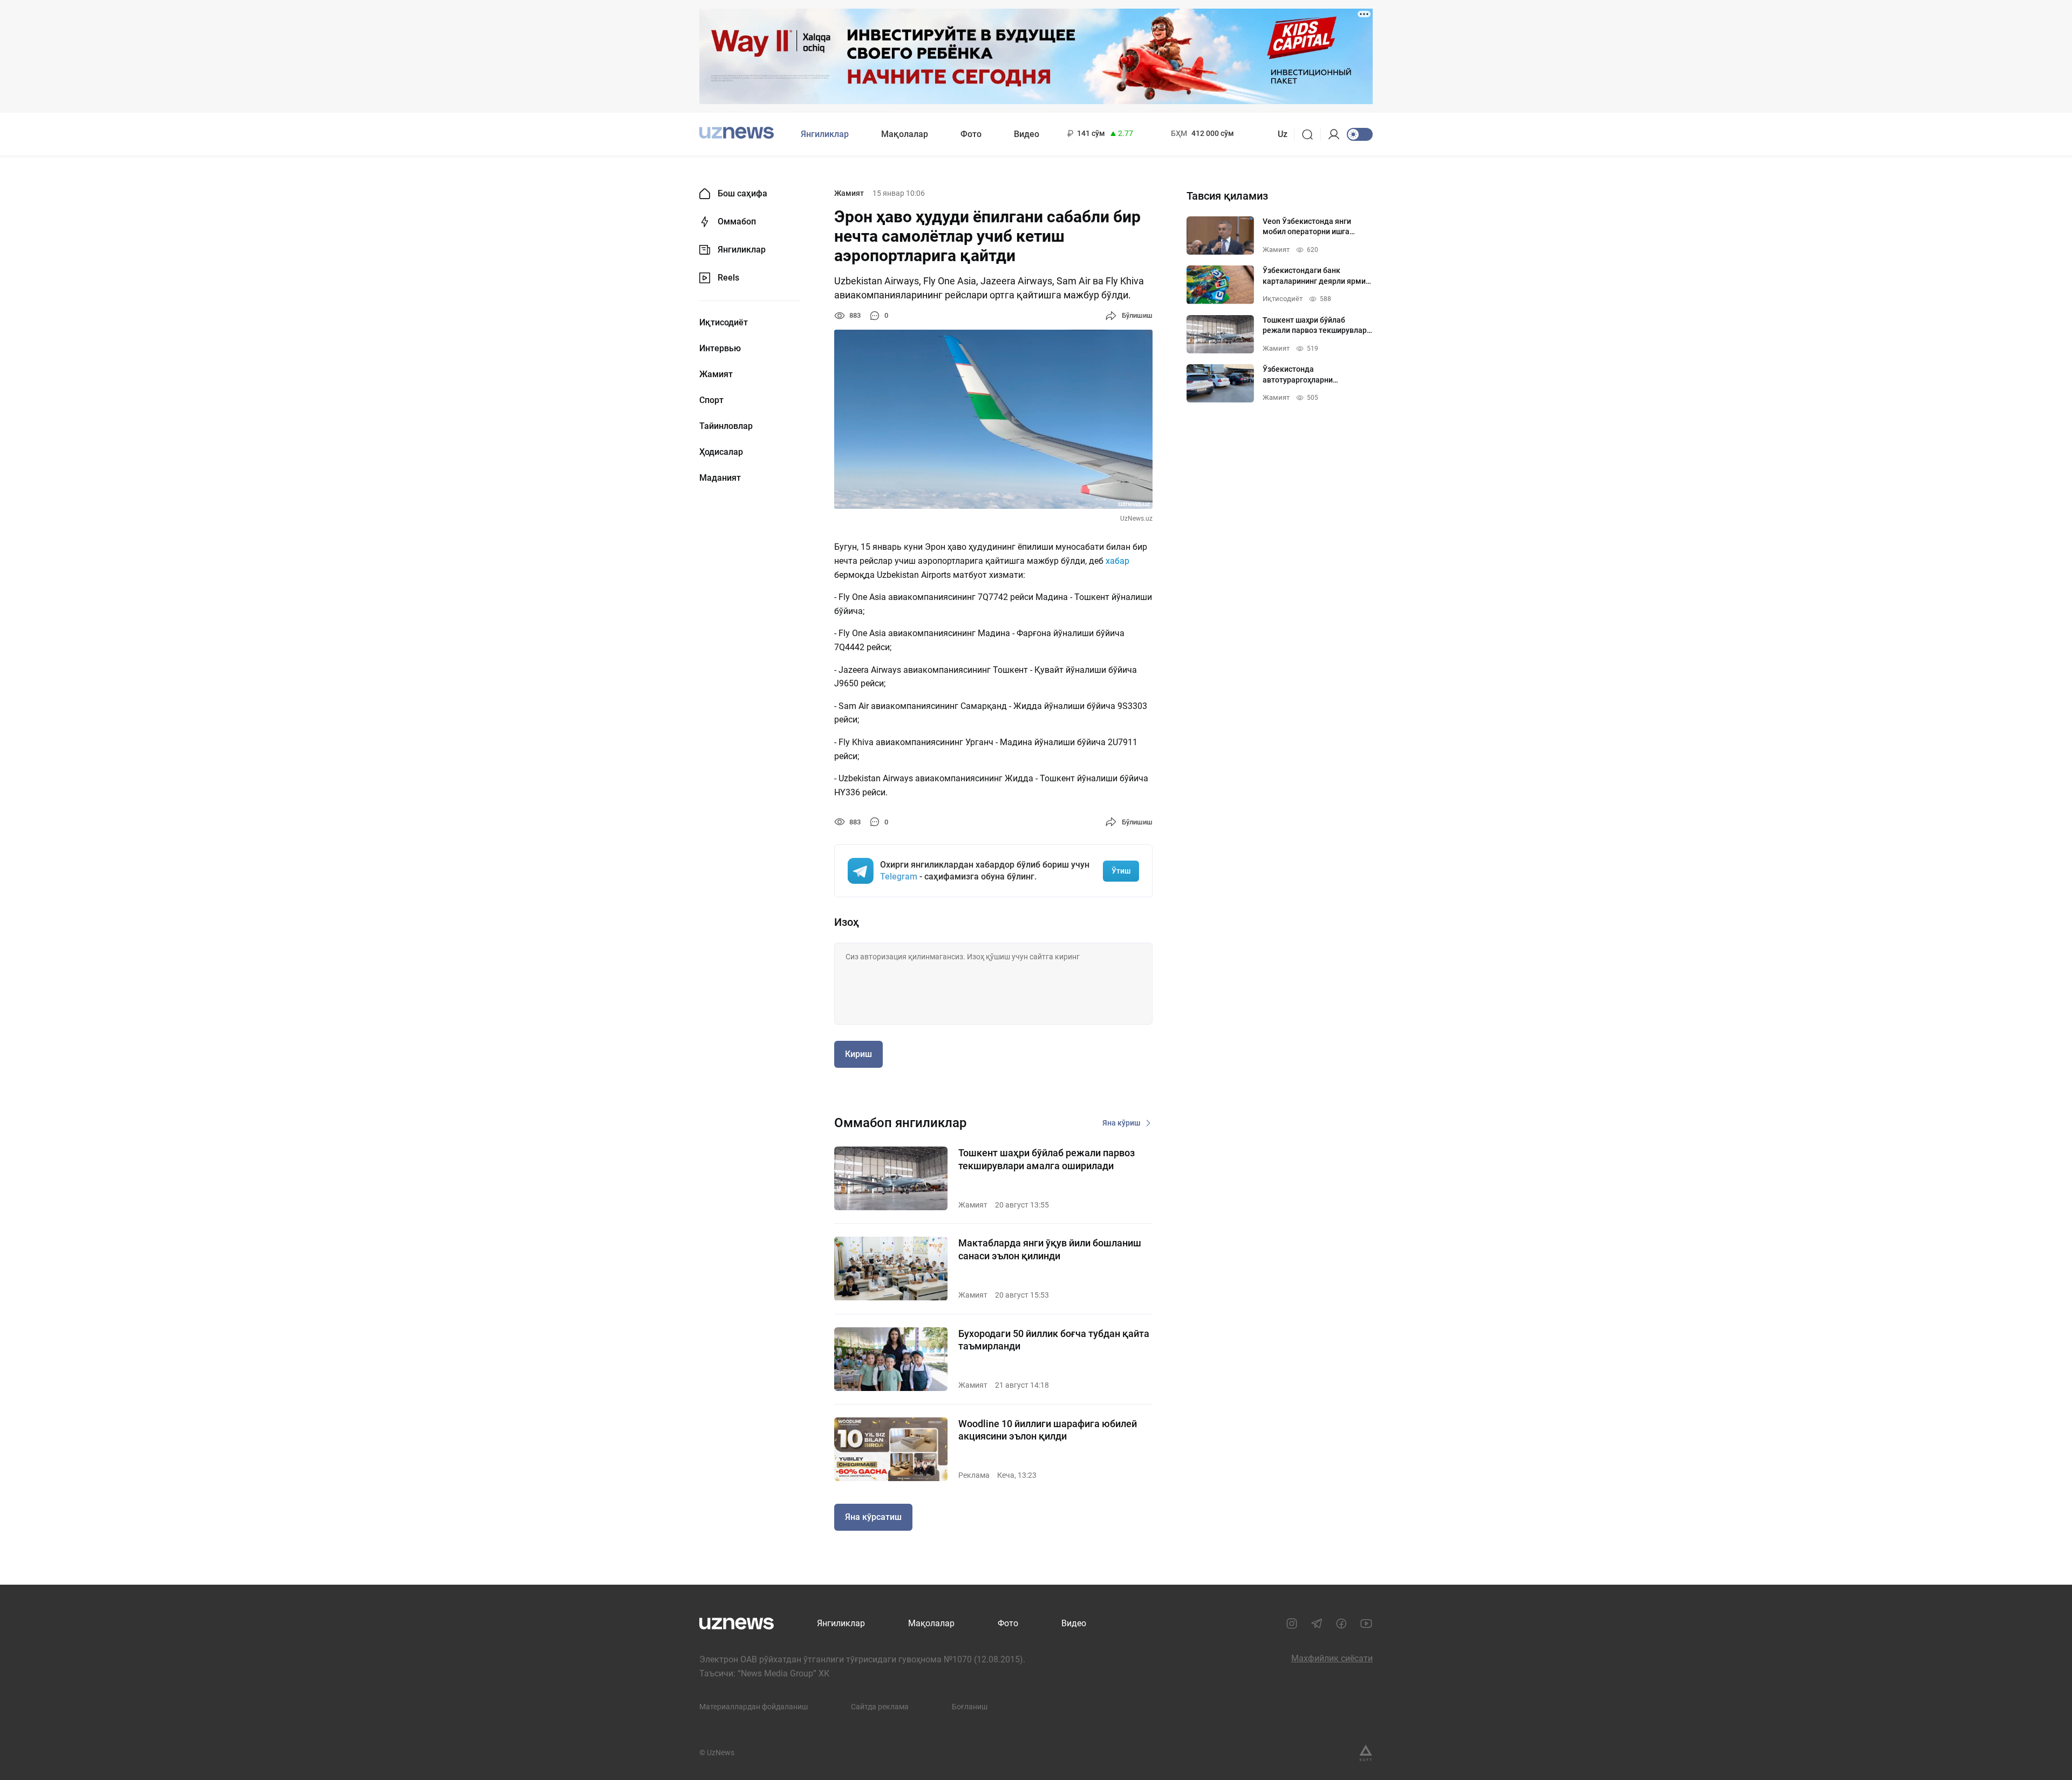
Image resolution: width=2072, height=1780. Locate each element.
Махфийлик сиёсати (1332, 1658)
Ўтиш (1121, 871)
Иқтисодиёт (724, 323)
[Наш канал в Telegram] (1317, 1624)
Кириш (858, 1054)
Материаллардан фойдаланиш (754, 1707)
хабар (1117, 561)
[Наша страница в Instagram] (1292, 1624)
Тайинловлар (726, 426)
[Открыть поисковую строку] (1311, 134)
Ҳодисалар (721, 452)
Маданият (720, 478)
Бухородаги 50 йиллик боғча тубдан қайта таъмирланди (1054, 1340)
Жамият (716, 374)
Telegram (899, 877)
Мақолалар (905, 134)
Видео (1027, 134)
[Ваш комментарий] (993, 984)
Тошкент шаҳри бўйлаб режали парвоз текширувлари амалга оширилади (1047, 1159)
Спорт (711, 400)
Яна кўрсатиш (873, 1517)
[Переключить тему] (1360, 134)
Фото (971, 134)
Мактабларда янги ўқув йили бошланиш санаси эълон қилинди (1050, 1249)
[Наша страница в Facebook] (1341, 1624)
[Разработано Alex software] (1366, 1753)
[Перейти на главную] (737, 133)
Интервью (720, 349)
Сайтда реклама (880, 1707)
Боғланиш (970, 1707)
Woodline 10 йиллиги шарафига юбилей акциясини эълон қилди (1048, 1430)
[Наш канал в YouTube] (1366, 1624)
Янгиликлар (825, 134)
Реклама (974, 1475)
